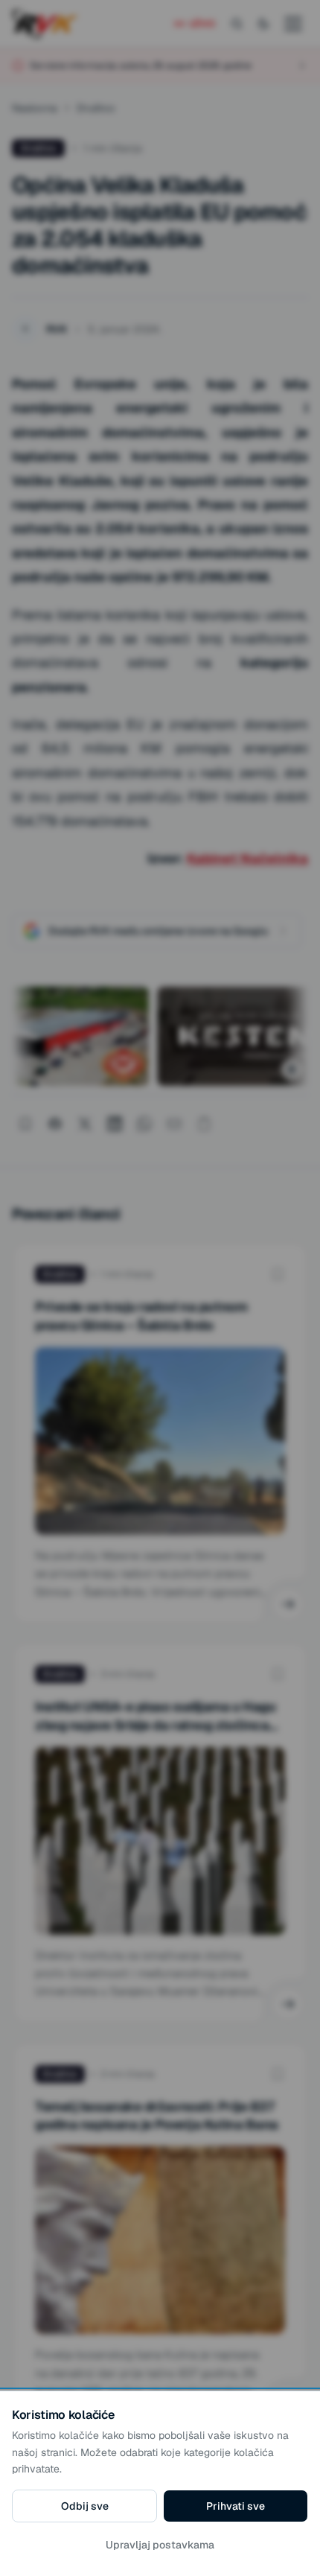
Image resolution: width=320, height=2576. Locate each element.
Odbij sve (85, 2506)
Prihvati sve (236, 2506)
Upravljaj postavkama (160, 2545)
